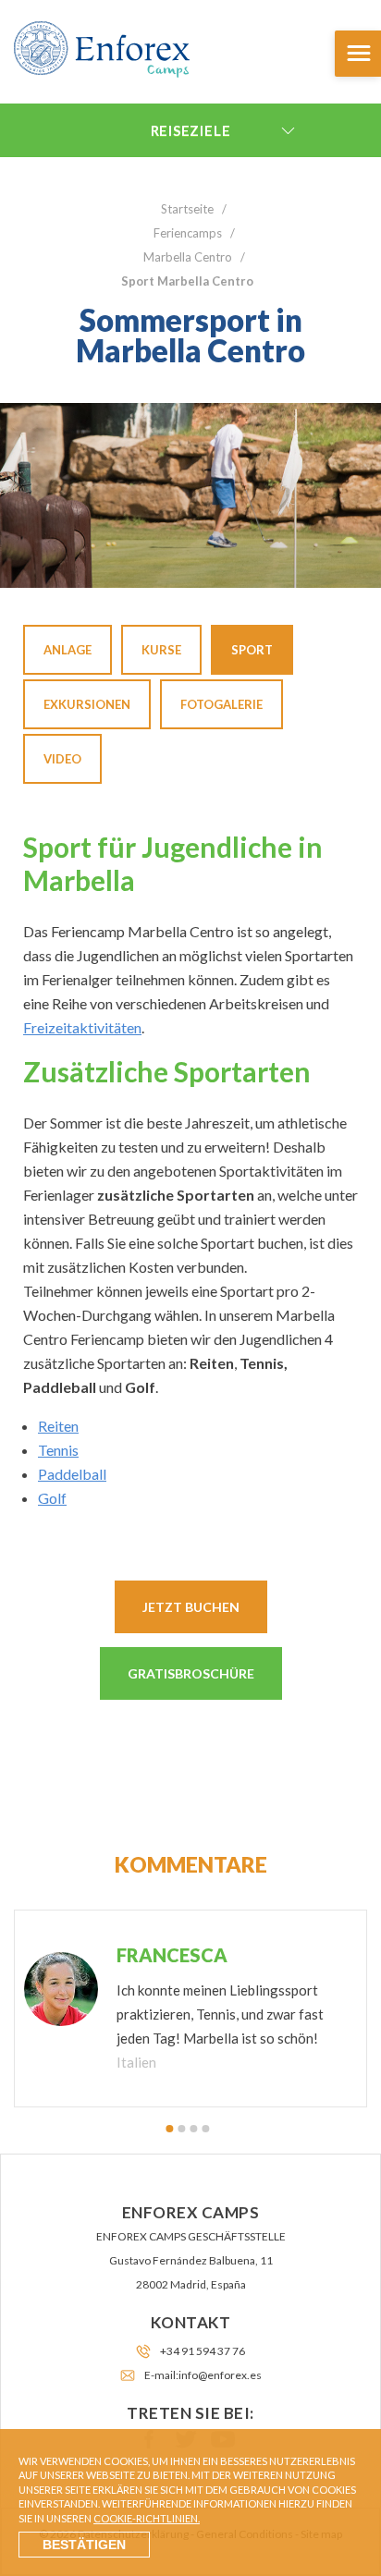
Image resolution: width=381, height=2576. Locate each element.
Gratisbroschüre (191, 1673)
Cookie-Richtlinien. (147, 2518)
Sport (252, 650)
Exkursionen (87, 704)
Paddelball (72, 1474)
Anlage (68, 650)
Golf (52, 1498)
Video (62, 759)
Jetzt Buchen (191, 1607)
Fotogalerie (221, 704)
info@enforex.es (220, 2375)
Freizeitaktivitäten (82, 1027)
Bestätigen (84, 2545)
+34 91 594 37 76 (203, 2351)
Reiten (58, 1426)
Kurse (161, 650)
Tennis (58, 1450)
